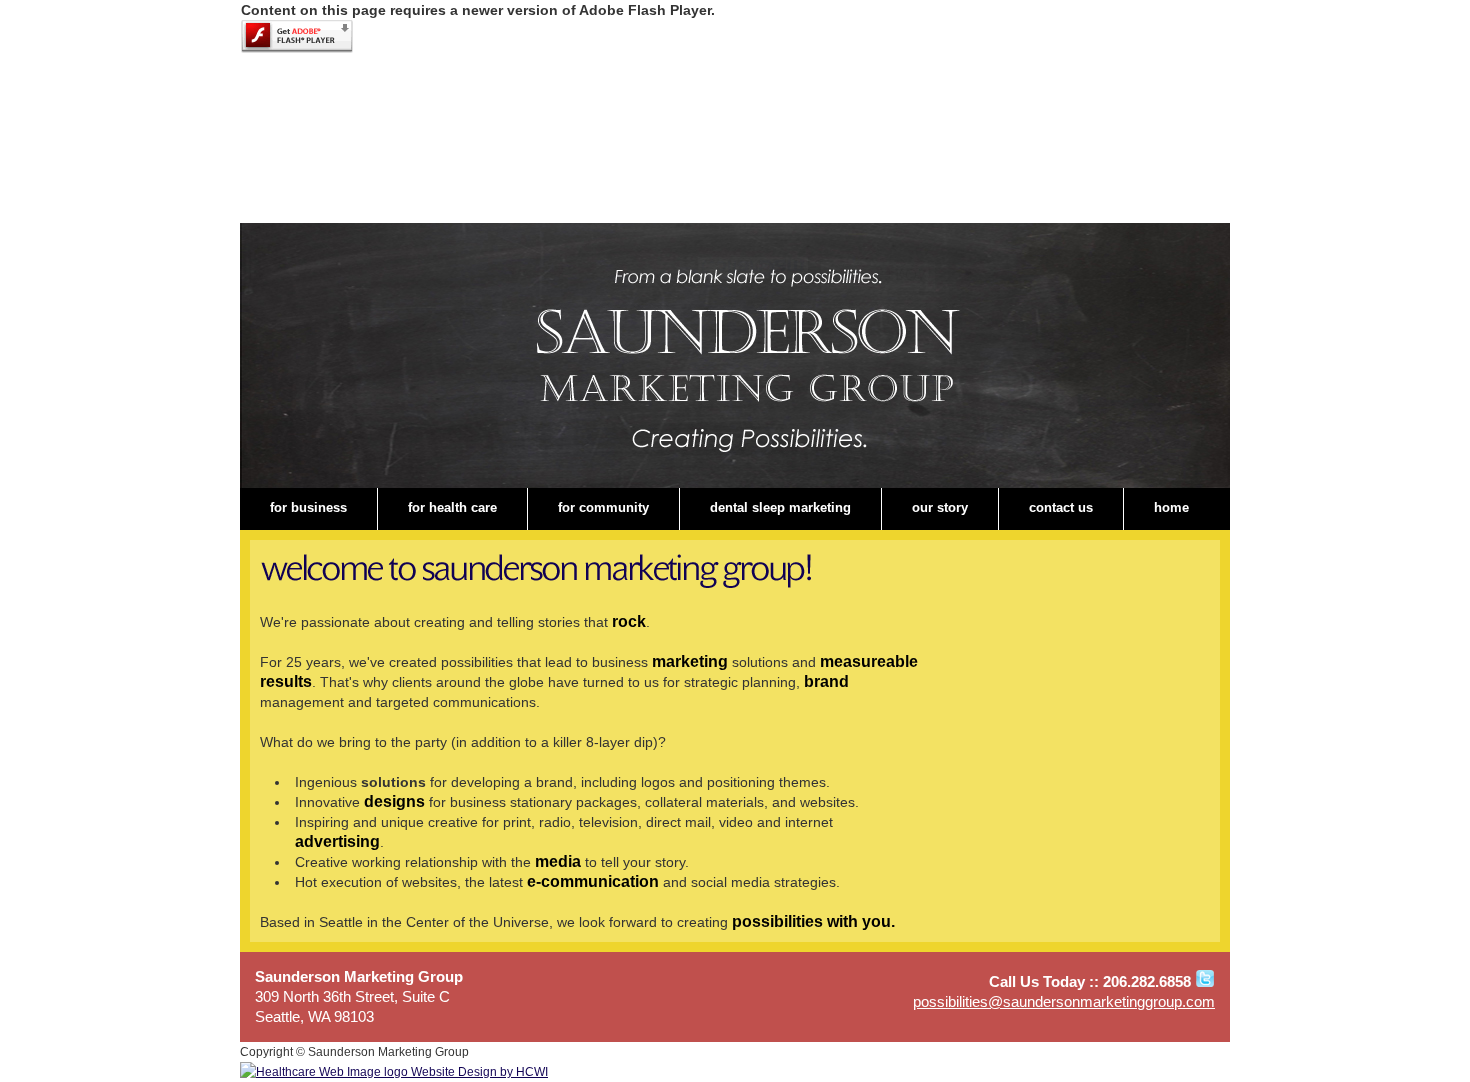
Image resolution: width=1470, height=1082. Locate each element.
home (1171, 507)
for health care (452, 507)
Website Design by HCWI (478, 1072)
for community (603, 507)
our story (940, 507)
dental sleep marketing (780, 507)
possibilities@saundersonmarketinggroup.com (1064, 1001)
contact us (1061, 507)
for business (308, 507)
